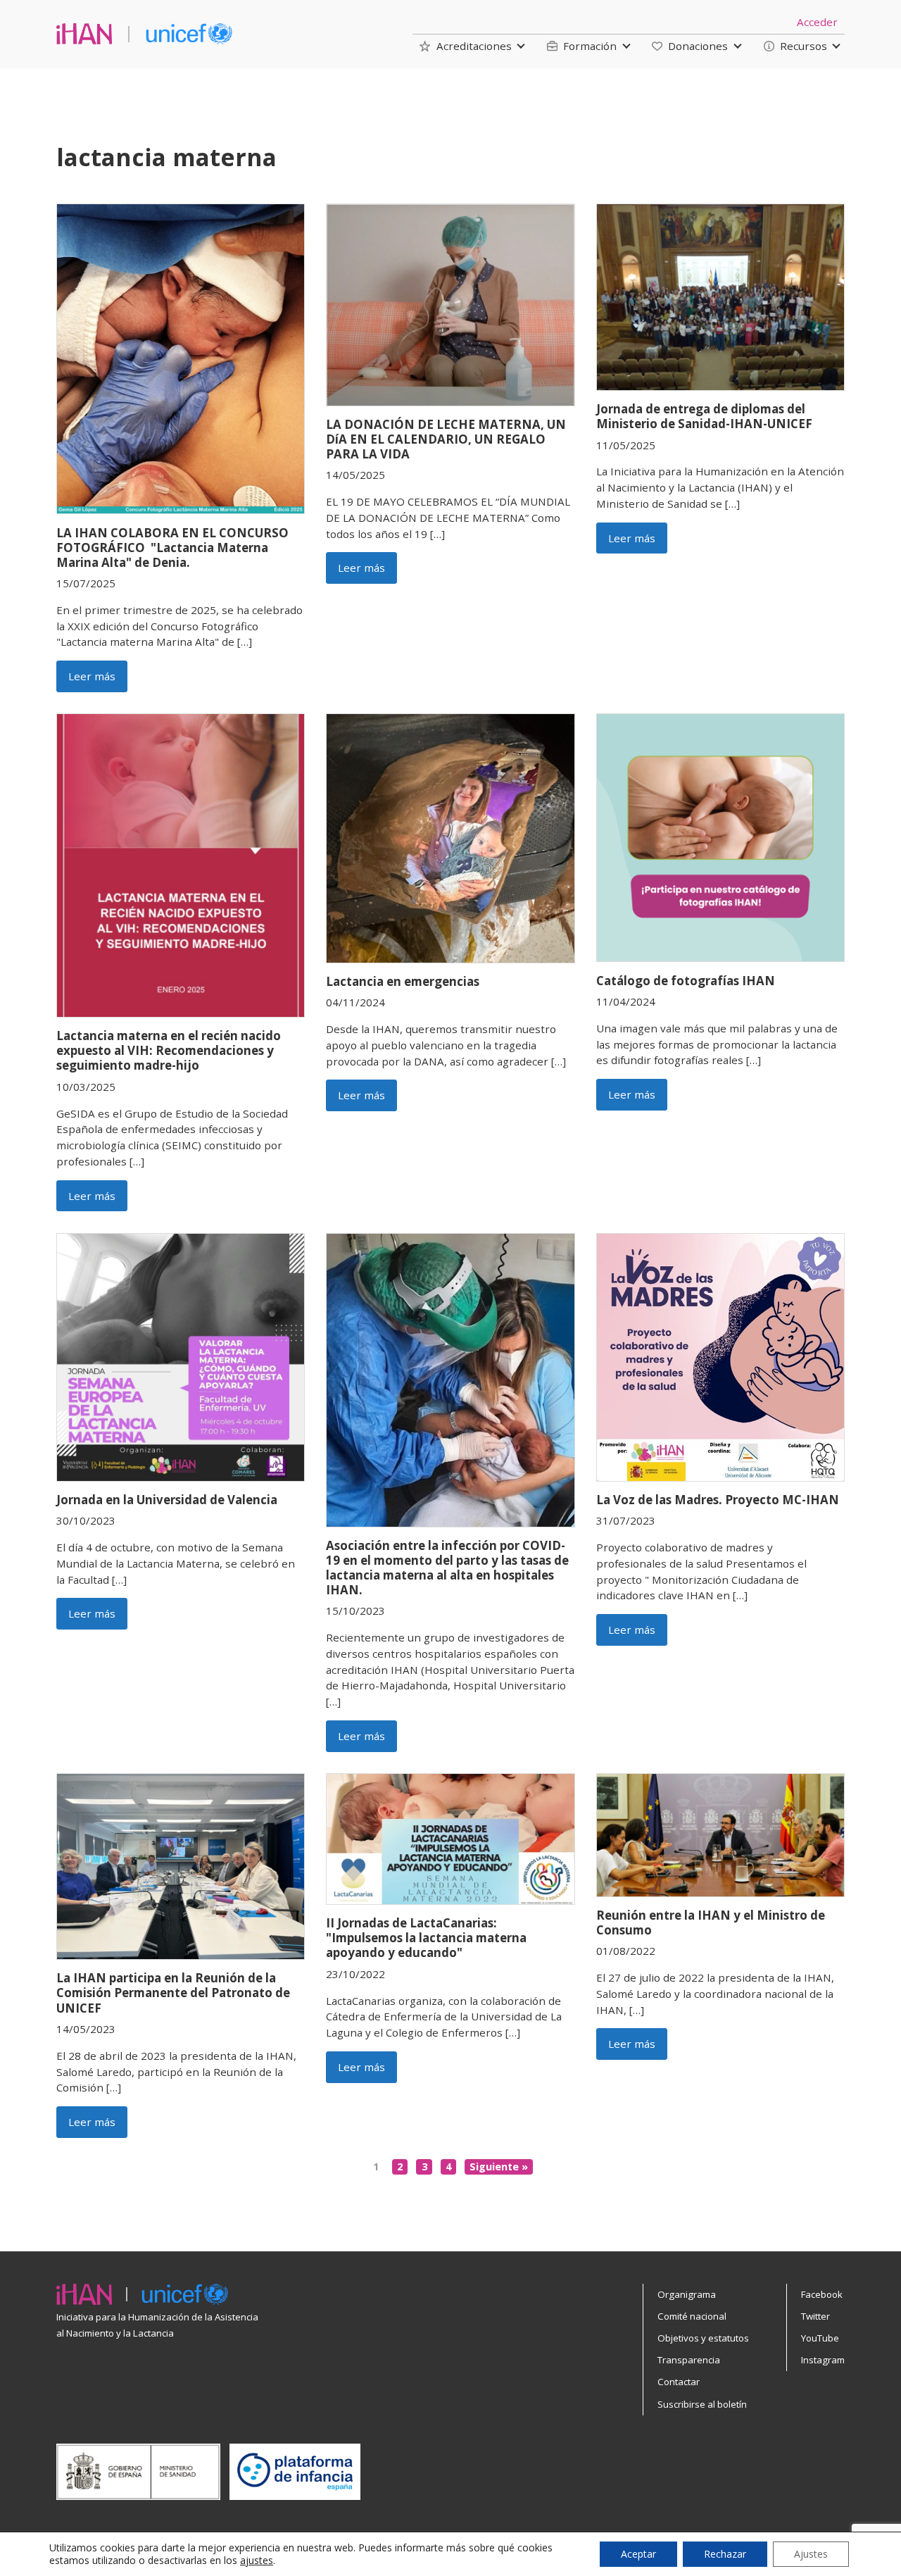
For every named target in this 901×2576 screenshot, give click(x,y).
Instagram (823, 2360)
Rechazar (725, 2554)
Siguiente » (499, 2167)
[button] (465, 46)
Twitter (815, 2316)
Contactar (679, 2382)
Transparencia (689, 2360)
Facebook (822, 2294)
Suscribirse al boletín (702, 2404)
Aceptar (638, 2554)
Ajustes (811, 2554)
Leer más (92, 676)
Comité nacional (692, 2316)
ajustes (257, 2561)
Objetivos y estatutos (703, 2338)
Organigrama (687, 2294)
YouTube (820, 2338)
